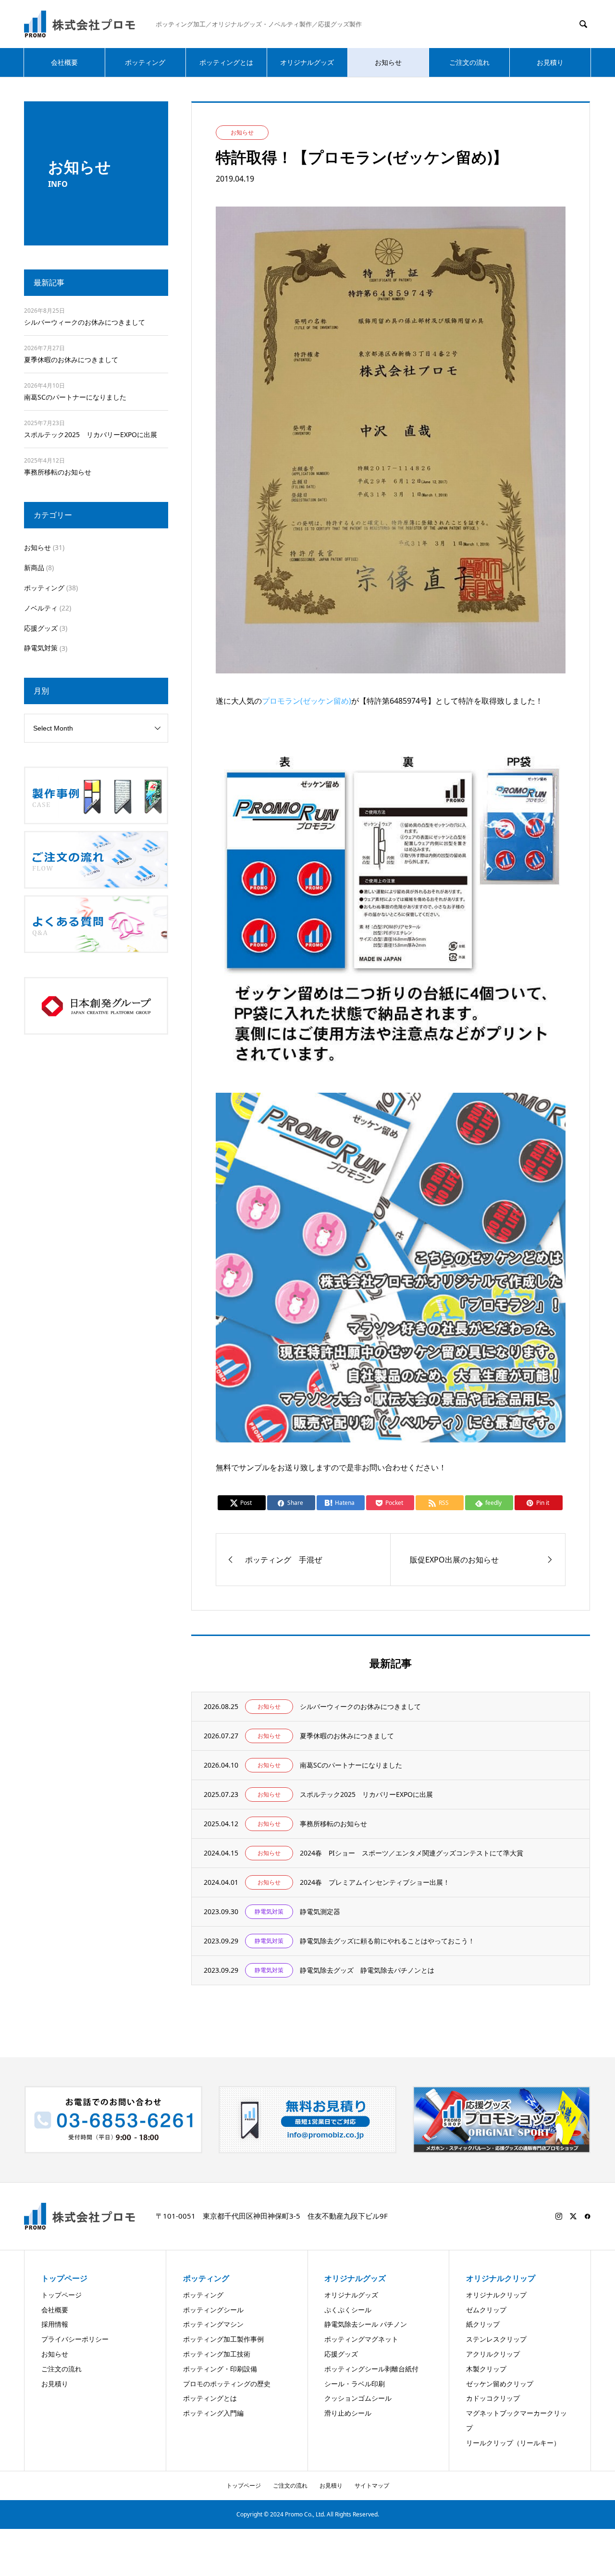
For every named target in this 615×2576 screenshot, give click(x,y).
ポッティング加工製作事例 (223, 2339)
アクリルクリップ (493, 2354)
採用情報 (55, 2324)
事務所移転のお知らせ (58, 472)
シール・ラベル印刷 (355, 2384)
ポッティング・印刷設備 (220, 2369)
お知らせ (388, 62)
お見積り (550, 62)
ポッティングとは (226, 62)
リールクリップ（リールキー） (513, 2443)
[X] (573, 2216)
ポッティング (145, 62)
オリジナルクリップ (496, 2295)
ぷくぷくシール (348, 2310)
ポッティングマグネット (361, 2339)
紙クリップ (483, 2324)
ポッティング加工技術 (217, 2354)
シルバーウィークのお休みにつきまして (85, 322)
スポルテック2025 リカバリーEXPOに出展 (91, 434)
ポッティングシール (213, 2310)
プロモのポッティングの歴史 (227, 2384)
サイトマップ (372, 2485)
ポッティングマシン (213, 2324)
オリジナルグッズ (307, 62)
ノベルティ (41, 608)
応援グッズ (41, 628)
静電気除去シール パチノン (366, 2324)
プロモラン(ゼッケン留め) (307, 701)
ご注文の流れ (469, 62)
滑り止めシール (348, 2413)
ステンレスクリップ (496, 2339)
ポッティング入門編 (213, 2413)
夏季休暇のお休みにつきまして (71, 360)
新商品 (34, 568)
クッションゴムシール (358, 2398)
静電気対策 (41, 648)
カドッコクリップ (493, 2398)
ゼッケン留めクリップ (500, 2384)
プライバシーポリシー (75, 2339)
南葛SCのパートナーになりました (75, 397)
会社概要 (64, 62)
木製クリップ (486, 2369)
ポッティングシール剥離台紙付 (371, 2369)
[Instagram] (559, 2216)
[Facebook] (588, 2216)
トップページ (61, 2295)
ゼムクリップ (486, 2310)
